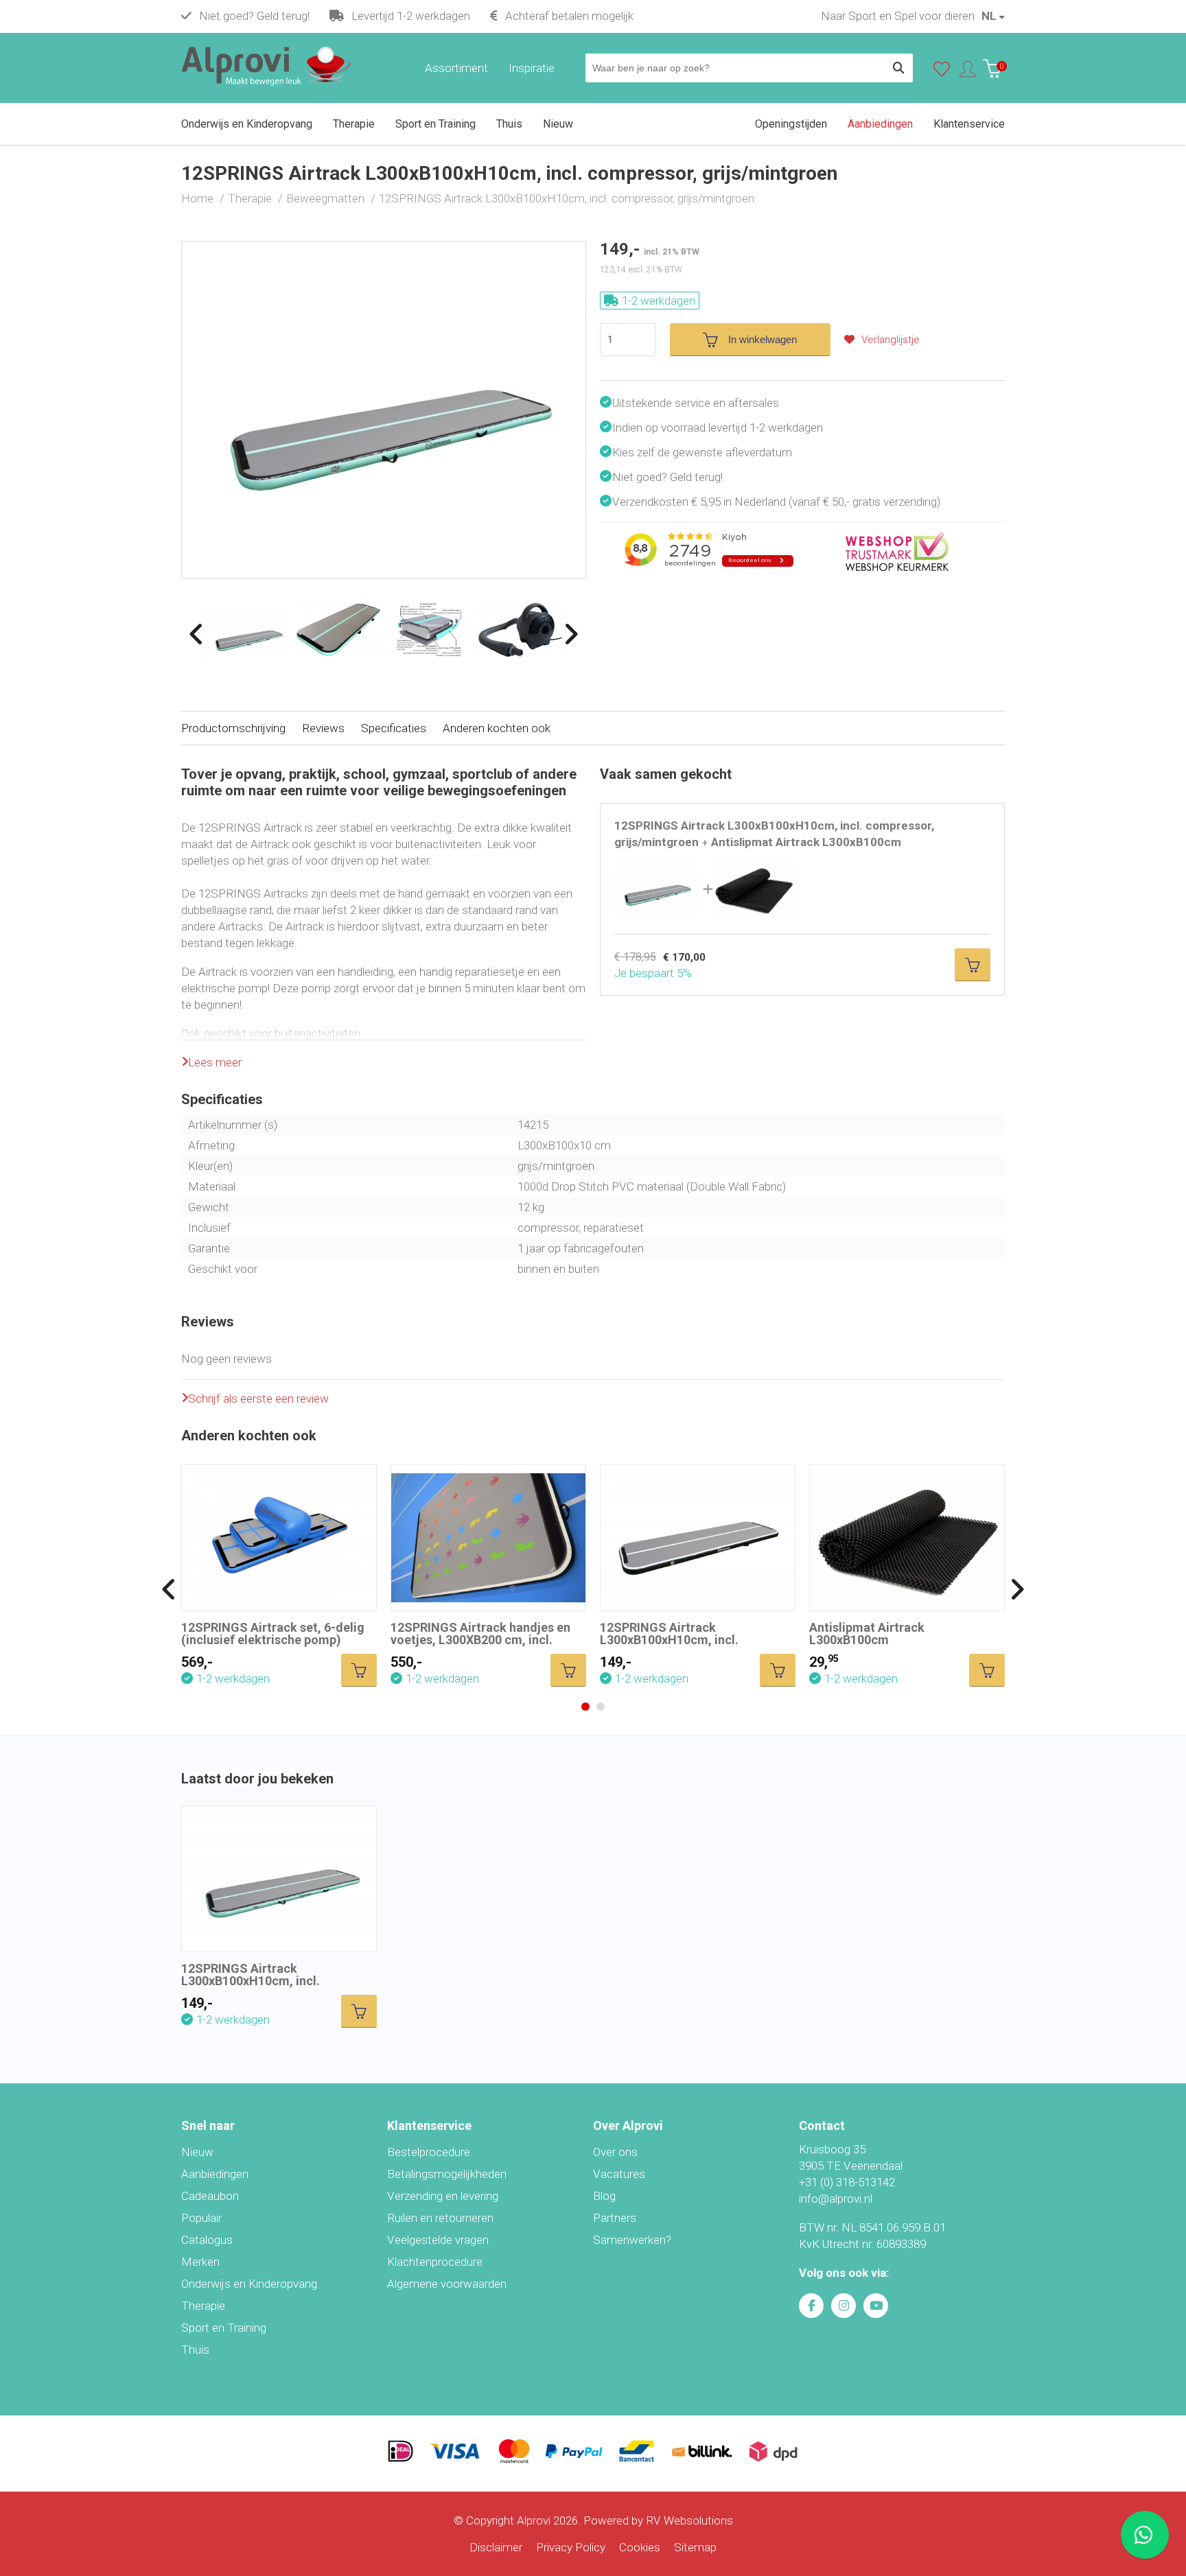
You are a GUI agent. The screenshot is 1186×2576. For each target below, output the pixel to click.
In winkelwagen (763, 339)
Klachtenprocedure (435, 2262)
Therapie (203, 2306)
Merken (200, 2262)
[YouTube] (876, 2306)
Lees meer (215, 1062)
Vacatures (619, 2174)
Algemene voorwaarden (447, 2284)
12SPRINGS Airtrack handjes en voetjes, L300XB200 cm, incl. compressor (480, 1640)
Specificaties (394, 728)
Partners (615, 2218)
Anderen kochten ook (497, 728)
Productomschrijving (233, 728)
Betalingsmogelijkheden (447, 2174)
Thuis (195, 2350)
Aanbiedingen (215, 2174)
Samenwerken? (632, 2240)
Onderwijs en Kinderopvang (249, 2284)
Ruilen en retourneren (440, 2218)
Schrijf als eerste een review (258, 1398)
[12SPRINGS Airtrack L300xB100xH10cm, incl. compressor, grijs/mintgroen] (384, 250)
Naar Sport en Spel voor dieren (898, 16)
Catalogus (207, 2240)
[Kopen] (973, 965)
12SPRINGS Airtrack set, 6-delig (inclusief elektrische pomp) (273, 1634)
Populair (201, 2218)
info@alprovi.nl (836, 2199)
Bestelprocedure (429, 2152)
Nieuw (197, 2152)
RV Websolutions (689, 2520)
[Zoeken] (898, 68)
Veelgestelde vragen (438, 2240)
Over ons (615, 2152)
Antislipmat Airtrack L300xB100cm (867, 1634)
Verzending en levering (443, 2196)
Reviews (323, 728)
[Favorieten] (942, 72)
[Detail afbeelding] (339, 630)
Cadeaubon (210, 2196)
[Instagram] (844, 2306)
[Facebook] (811, 2306)
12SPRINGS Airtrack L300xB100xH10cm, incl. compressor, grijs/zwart (669, 1640)
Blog (604, 2196)
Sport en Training (224, 2328)
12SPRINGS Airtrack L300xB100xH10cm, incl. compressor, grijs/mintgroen (263, 1981)
